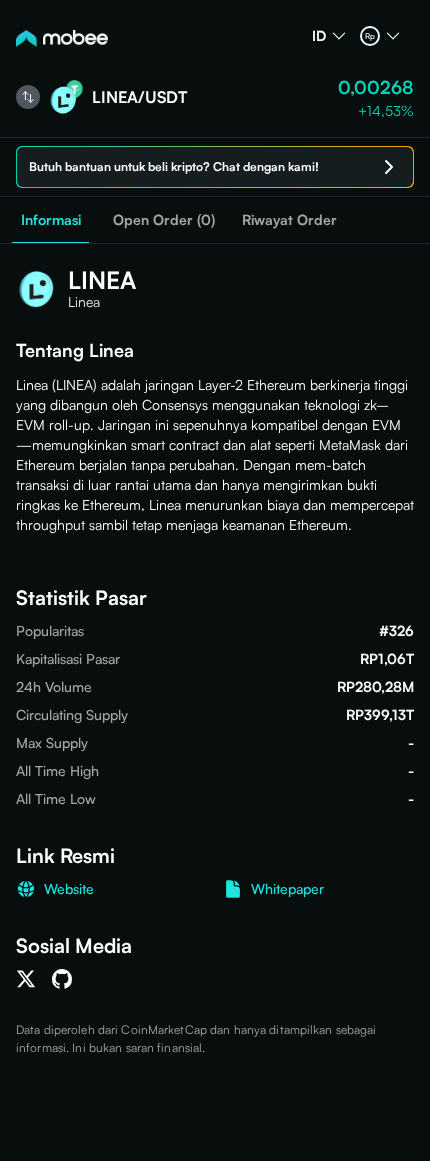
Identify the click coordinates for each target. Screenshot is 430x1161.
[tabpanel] (215, 650)
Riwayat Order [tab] (289, 219)
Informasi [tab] (51, 219)
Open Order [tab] (164, 220)
